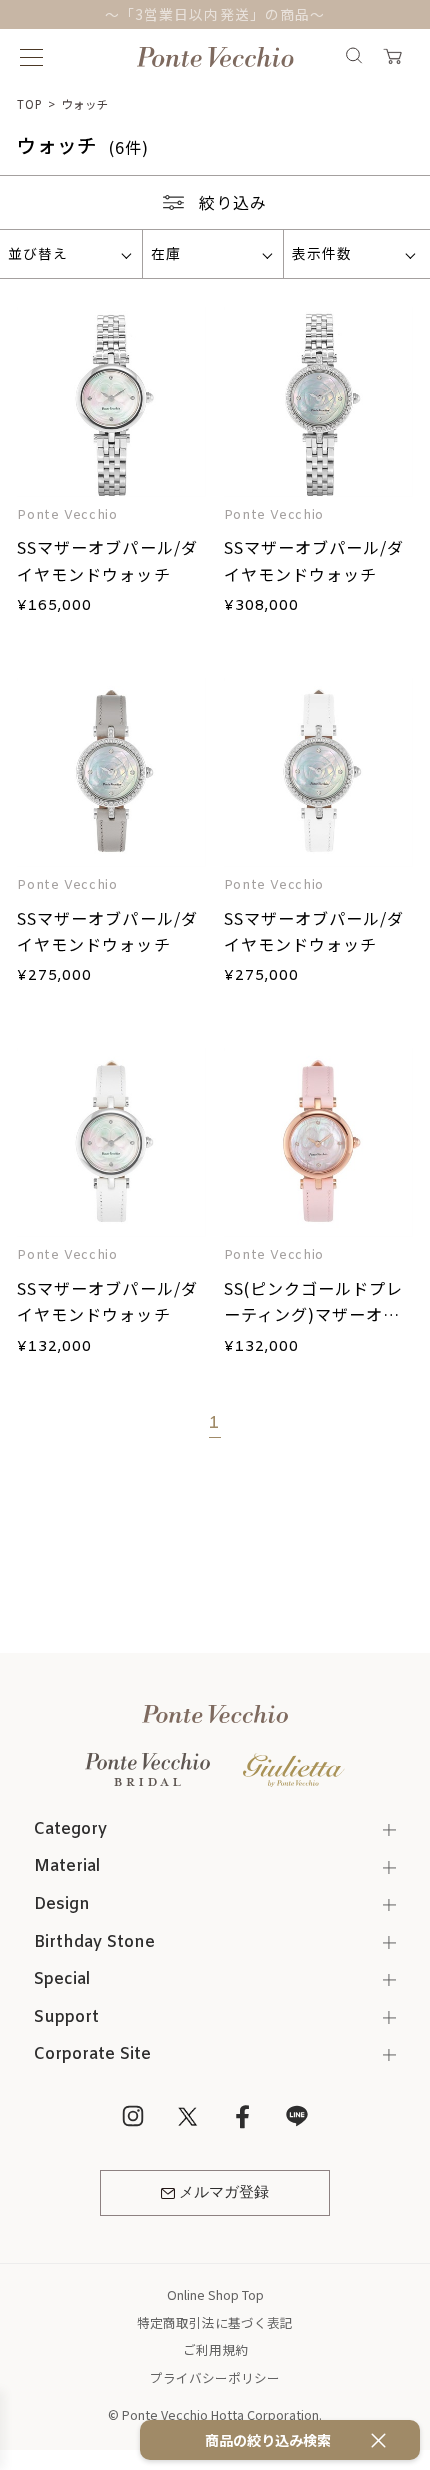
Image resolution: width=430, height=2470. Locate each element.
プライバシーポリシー (215, 2377)
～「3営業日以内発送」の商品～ (214, 14)
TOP (30, 104)
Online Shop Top (215, 2294)
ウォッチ (84, 104)
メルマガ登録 (224, 2193)
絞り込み (233, 202)
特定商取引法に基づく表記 (215, 2322)
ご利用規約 (215, 2349)
